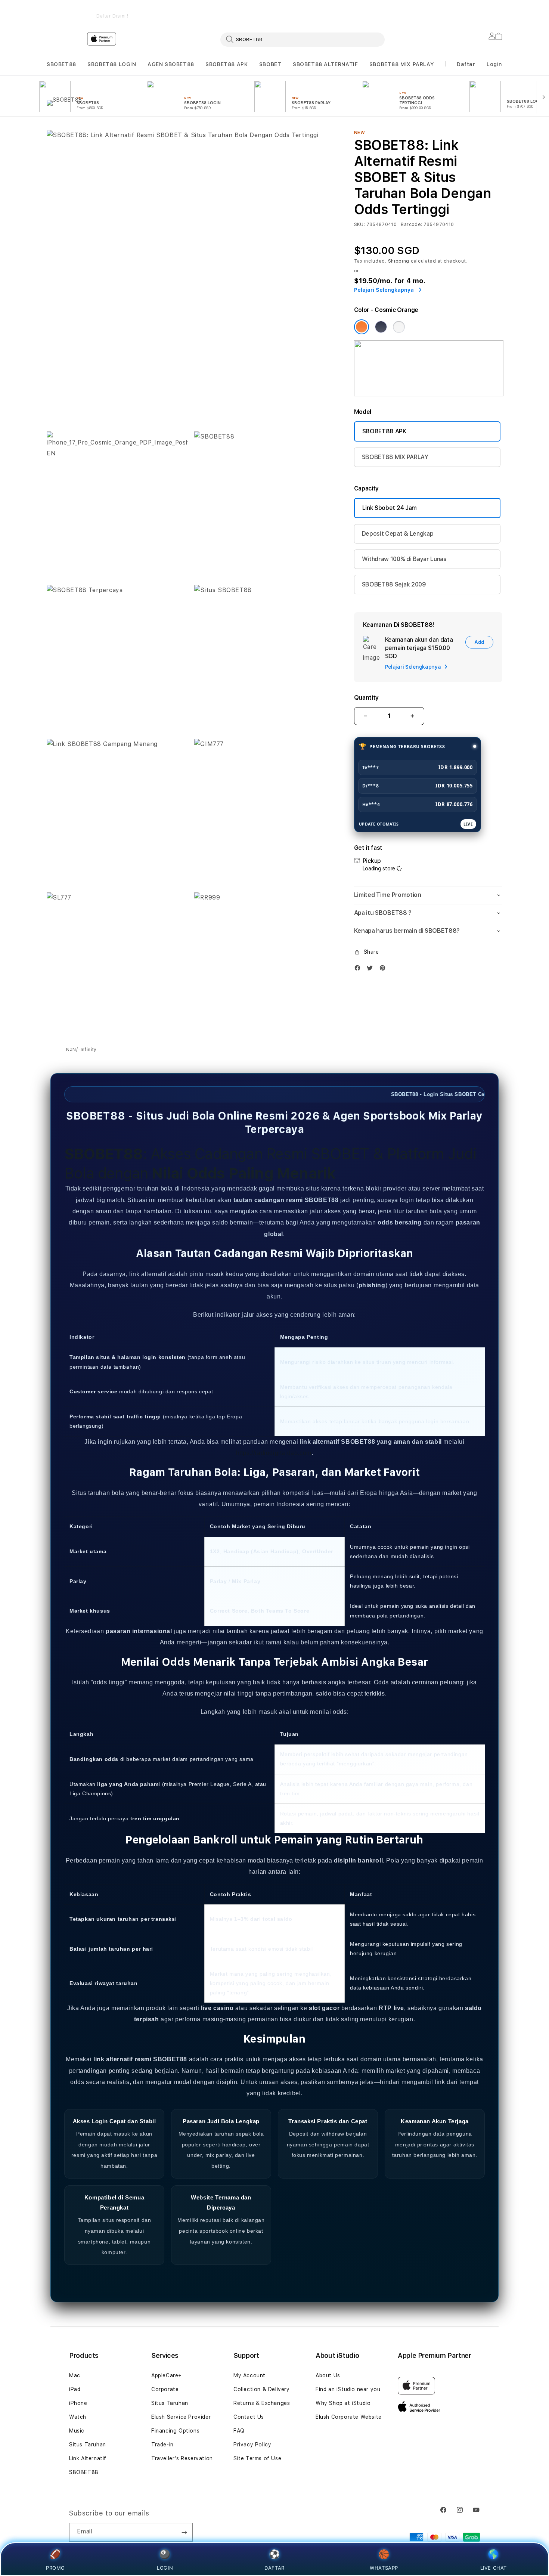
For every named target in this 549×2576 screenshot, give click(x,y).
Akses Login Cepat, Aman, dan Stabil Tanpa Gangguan (376, 11)
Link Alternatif (88, 2458)
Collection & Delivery (262, 2389)
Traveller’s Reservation (182, 2458)
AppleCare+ (167, 2375)
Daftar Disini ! (112, 16)
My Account (249, 2375)
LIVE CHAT (494, 2568)
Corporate (165, 2389)
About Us (328, 2375)
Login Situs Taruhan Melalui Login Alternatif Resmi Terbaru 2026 (244, 11)
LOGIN (165, 2568)
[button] (61, 64)
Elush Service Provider (181, 2417)
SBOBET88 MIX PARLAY (401, 64)
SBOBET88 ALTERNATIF (325, 64)
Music (77, 2431)
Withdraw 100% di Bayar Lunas (404, 559)
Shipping (399, 261)
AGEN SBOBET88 (171, 64)
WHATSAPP (384, 2568)
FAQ (239, 2431)
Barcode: (411, 225)
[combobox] (303, 39)
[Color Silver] (399, 327)
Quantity (366, 698)
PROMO (55, 2568)
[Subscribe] (184, 2532)
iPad (75, 2389)
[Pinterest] (384, 970)
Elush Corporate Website (349, 2417)
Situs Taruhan (88, 2445)
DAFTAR (274, 2568)
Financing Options (175, 2431)
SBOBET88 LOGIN (112, 64)
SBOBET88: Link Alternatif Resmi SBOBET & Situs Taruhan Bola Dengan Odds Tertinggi (112, 11)
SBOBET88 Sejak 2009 (394, 584)
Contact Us (249, 2417)
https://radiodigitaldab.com (274, 1453)
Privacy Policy (252, 2445)
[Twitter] (372, 970)
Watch (78, 2417)
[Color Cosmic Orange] (362, 327)
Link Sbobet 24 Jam (390, 508)
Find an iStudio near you (348, 2389)
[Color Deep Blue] (381, 327)
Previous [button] (50, 11)
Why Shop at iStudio (343, 2403)
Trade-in (162, 2445)
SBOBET (270, 64)
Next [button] (499, 11)
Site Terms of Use (257, 2458)
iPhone (78, 2403)
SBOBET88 (61, 64)
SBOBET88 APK (227, 64)
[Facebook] (359, 970)
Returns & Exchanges (262, 2403)
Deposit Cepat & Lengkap (398, 534)
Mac (75, 2375)
